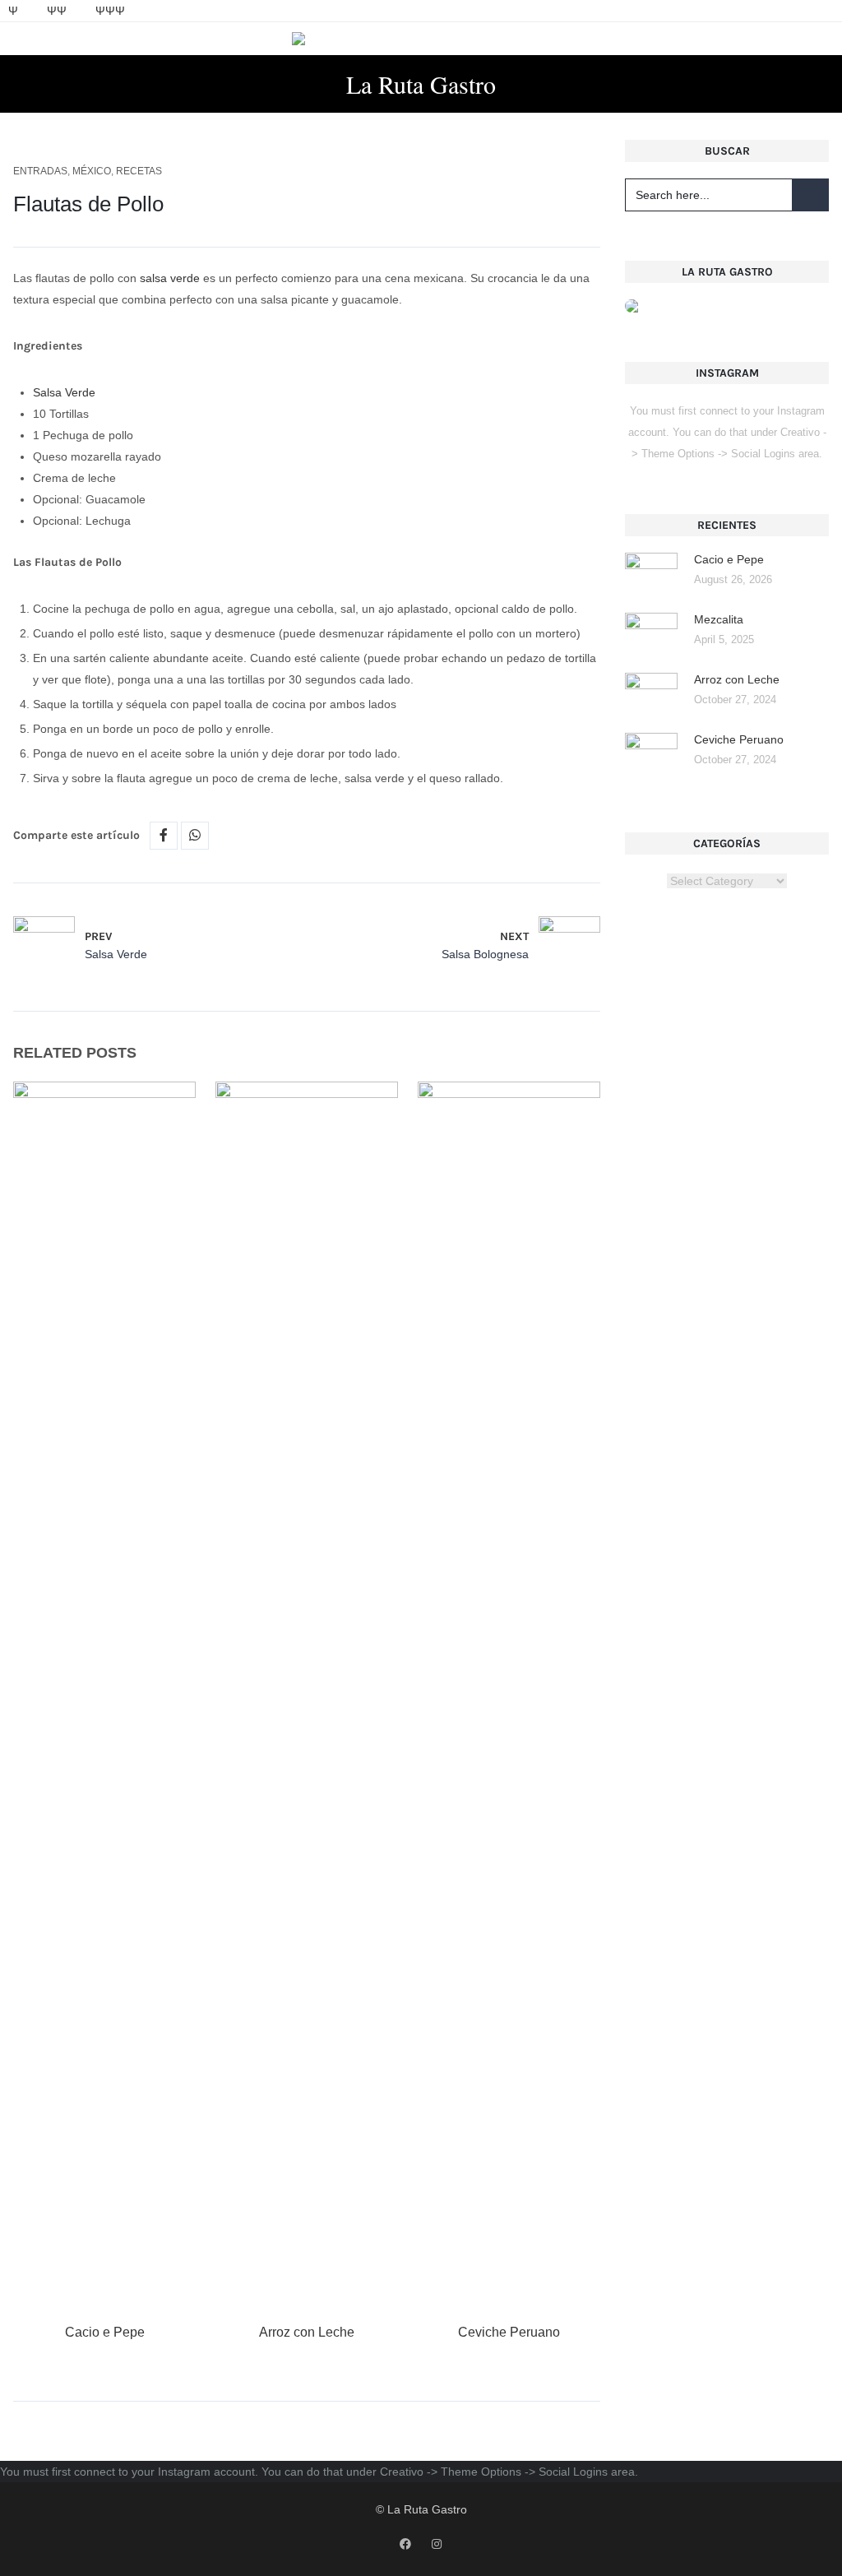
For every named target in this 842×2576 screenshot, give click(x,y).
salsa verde (170, 278)
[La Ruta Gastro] (421, 39)
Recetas (139, 171)
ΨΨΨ (110, 11)
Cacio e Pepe (105, 2332)
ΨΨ (57, 11)
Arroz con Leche (307, 2332)
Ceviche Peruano (509, 2332)
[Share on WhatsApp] (195, 836)
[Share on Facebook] (164, 836)
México (92, 171)
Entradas (40, 171)
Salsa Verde (64, 392)
